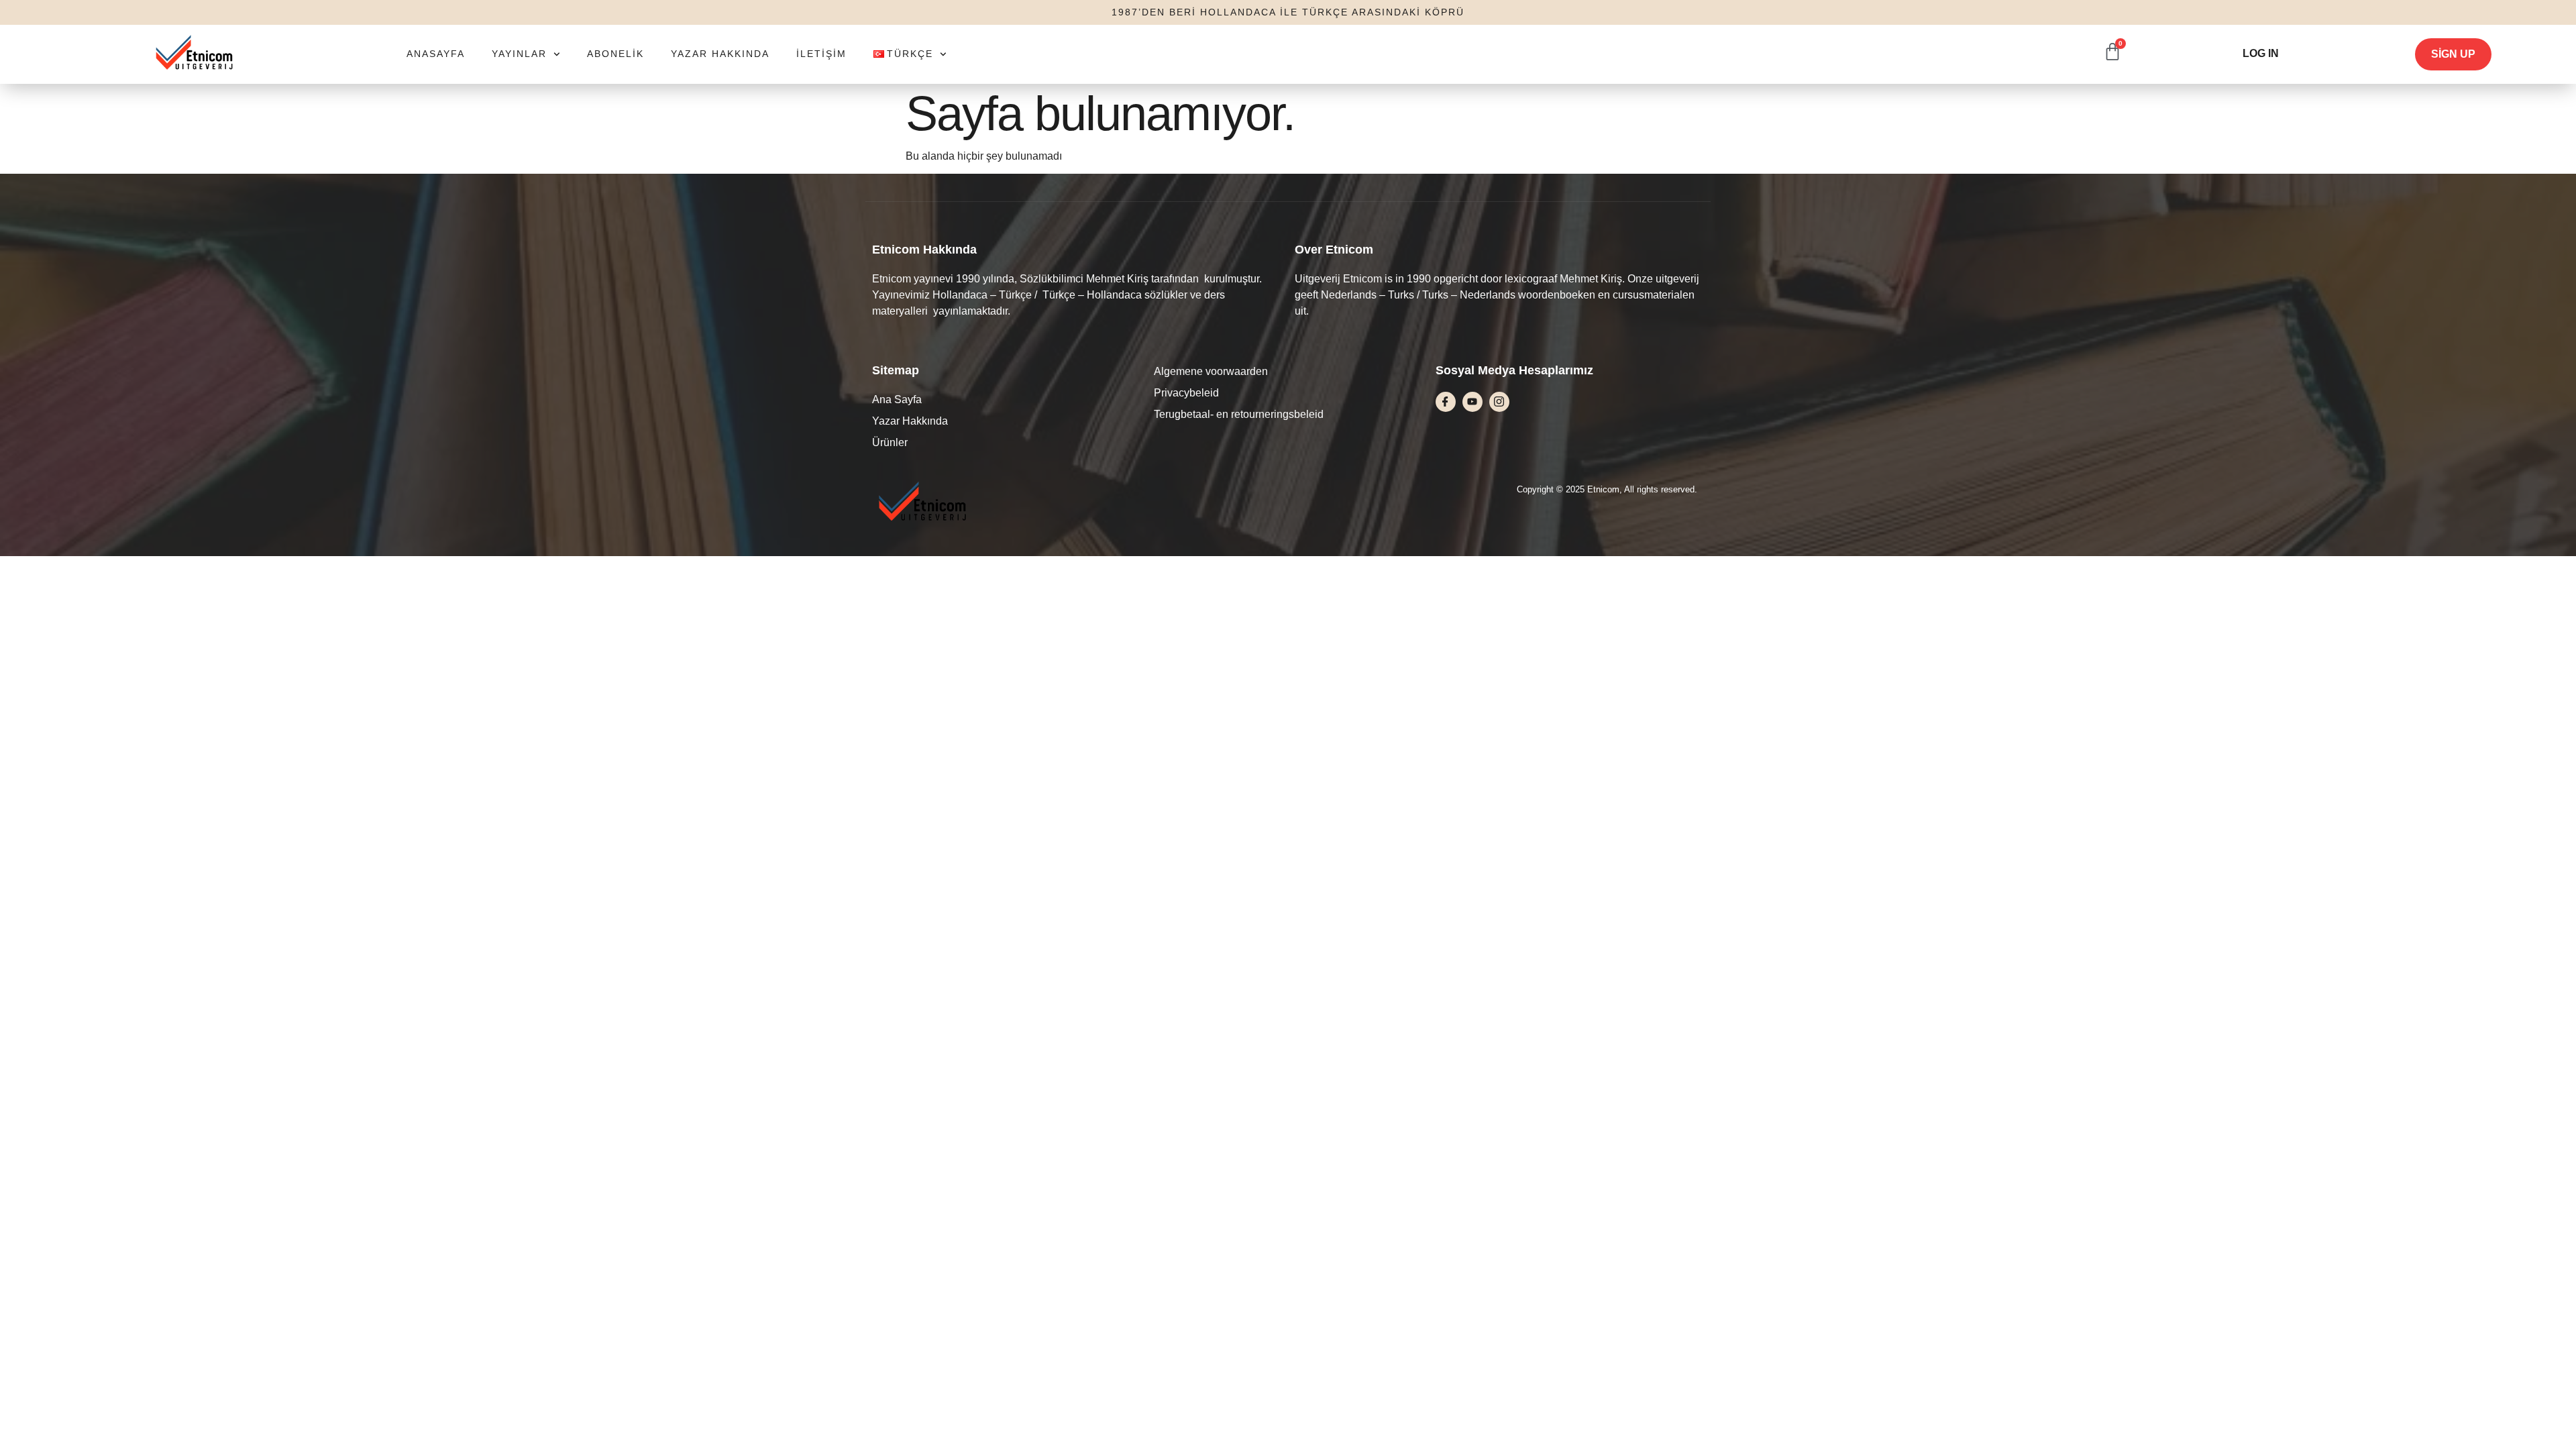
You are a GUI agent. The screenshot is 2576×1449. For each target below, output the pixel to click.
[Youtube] (1472, 402)
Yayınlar (519, 54)
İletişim (821, 54)
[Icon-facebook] (1446, 402)
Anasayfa (436, 54)
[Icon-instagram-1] (1499, 402)
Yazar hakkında (720, 54)
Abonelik (615, 54)
